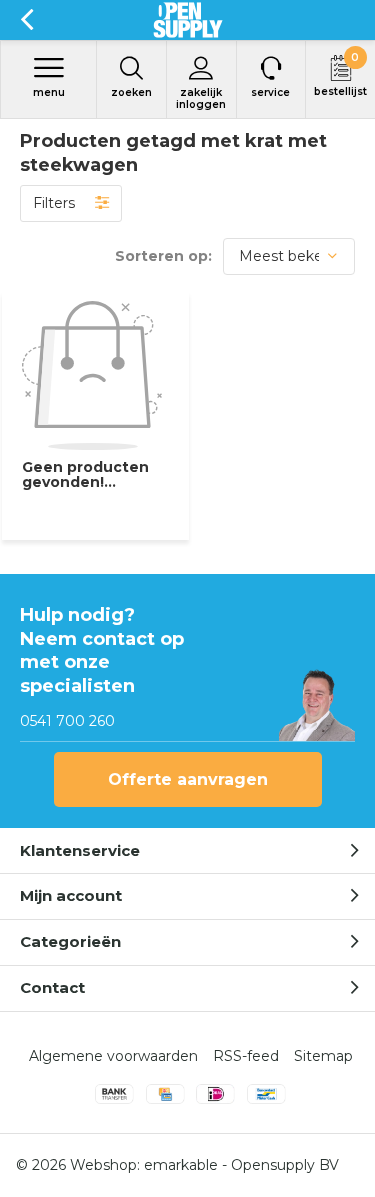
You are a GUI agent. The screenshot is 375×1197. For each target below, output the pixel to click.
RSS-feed (246, 1056)
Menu (49, 92)
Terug (26, 20)
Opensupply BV (285, 1165)
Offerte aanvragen (188, 779)
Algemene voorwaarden (113, 1056)
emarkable (181, 1165)
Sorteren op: (163, 256)
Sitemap (323, 1056)
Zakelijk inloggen (201, 98)
